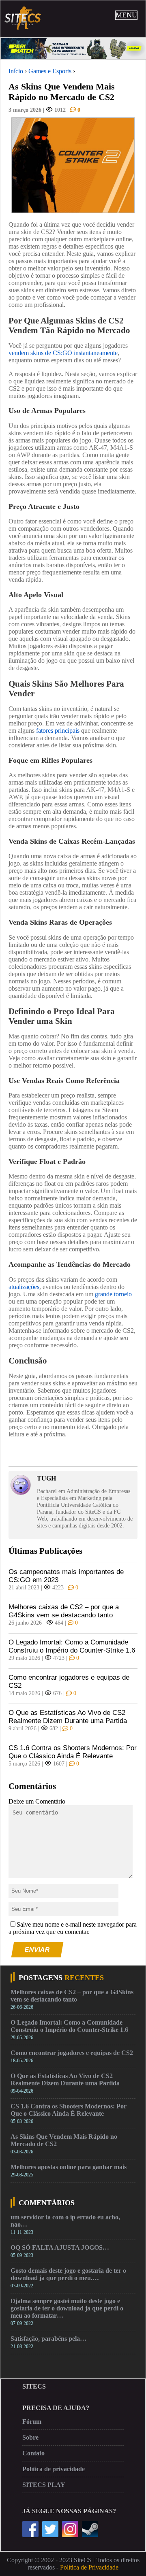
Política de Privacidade (89, 2567)
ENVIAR (38, 1950)
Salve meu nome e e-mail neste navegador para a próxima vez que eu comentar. (73, 1928)
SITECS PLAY (44, 2485)
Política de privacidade (54, 2469)
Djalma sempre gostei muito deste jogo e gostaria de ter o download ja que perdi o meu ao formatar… (67, 2308)
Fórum (32, 2422)
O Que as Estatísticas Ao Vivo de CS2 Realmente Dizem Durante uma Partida (68, 1717)
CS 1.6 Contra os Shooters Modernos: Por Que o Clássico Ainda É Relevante (73, 1752)
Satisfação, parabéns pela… (48, 2339)
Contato (33, 2453)
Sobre (30, 2437)
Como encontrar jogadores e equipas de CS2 (69, 1682)
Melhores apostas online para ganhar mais (69, 2167)
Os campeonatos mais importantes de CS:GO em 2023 (66, 1576)
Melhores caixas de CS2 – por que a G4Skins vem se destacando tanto (64, 1611)
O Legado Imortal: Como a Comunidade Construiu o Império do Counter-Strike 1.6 (72, 1646)
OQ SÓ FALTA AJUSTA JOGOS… (60, 2247)
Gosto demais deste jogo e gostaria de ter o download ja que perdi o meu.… (68, 2274)
